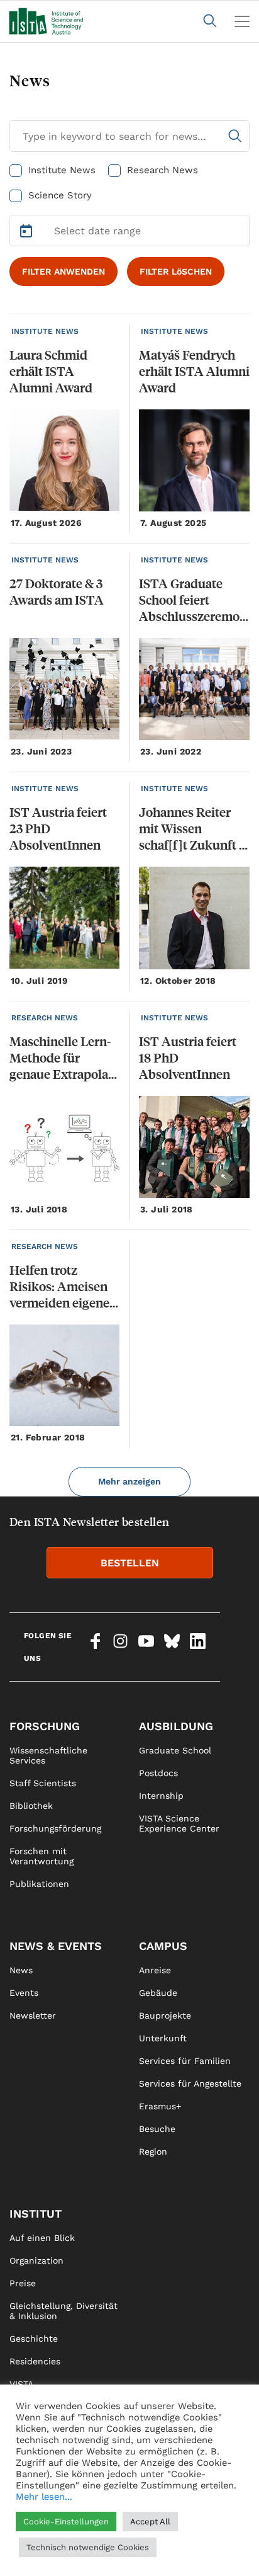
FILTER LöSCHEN (176, 271)
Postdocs (158, 1773)
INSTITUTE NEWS (45, 331)
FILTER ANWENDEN (63, 271)
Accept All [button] (150, 2522)
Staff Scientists (43, 1783)
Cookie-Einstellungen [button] (66, 2522)
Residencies (35, 2361)
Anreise (155, 1970)
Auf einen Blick (42, 2238)
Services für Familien (185, 2061)
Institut (36, 2214)
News (21, 1970)
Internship (161, 1796)
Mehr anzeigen (129, 1481)
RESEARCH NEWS (45, 1018)
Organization (36, 2260)
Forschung (45, 1726)
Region (153, 2151)
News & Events (56, 1946)
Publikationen (39, 1884)
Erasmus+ (160, 2106)
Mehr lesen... (44, 2497)
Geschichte (34, 2339)
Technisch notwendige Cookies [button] (88, 2547)
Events (24, 1993)
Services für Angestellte (190, 2083)
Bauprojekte (165, 2015)
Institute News (62, 170)
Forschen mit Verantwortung (41, 1856)
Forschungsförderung (55, 1828)
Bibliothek (31, 1806)
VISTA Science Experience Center (179, 1823)
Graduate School (175, 1750)
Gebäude (158, 1993)
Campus (163, 1946)
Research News (163, 170)
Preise (23, 2283)
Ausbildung (176, 1726)
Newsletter (33, 2015)
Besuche (157, 2129)
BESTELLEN (130, 1563)
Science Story (60, 195)
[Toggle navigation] (242, 21)
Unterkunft (163, 2038)
